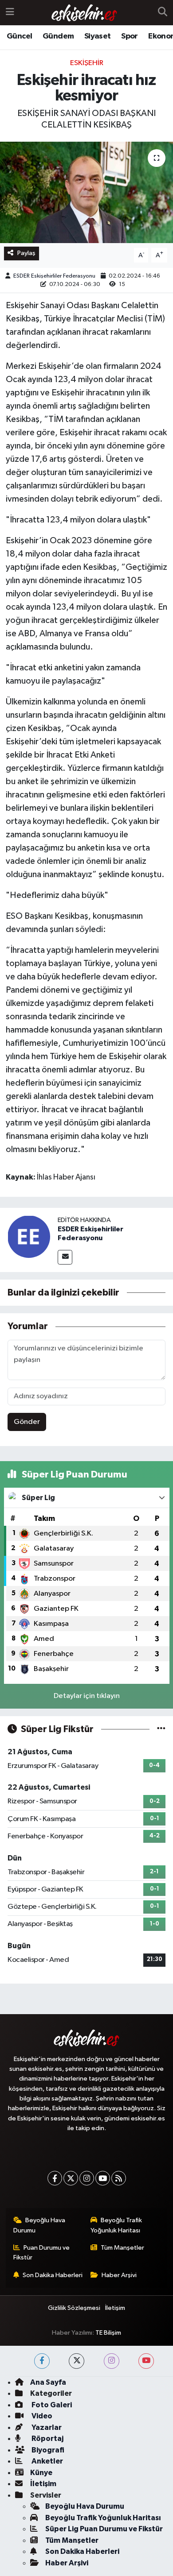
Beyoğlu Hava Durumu (39, 2225)
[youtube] (146, 2361)
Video (41, 2416)
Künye (41, 2473)
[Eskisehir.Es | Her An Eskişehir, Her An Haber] (84, 13)
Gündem (58, 36)
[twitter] (77, 2361)
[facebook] (42, 2361)
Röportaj (47, 2439)
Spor (130, 36)
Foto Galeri (51, 2405)
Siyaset (98, 36)
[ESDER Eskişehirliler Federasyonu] (29, 1236)
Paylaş (26, 253)
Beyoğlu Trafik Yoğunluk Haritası (116, 2225)
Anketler (47, 2461)
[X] (71, 2178)
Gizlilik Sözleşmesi (74, 2308)
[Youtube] (103, 2178)
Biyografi (47, 2450)
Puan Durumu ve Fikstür (42, 2253)
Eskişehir (87, 63)
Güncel (19, 36)
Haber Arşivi (119, 2275)
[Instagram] (87, 2178)
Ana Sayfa (48, 2382)
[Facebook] (55, 2178)
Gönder (27, 1422)
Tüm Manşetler (122, 2248)
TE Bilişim (108, 2333)
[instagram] (112, 2361)
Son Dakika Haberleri (53, 2275)
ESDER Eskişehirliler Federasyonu (54, 276)
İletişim (115, 2308)
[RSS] (119, 2178)
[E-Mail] (65, 1257)
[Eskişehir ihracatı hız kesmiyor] (86, 192)
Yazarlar (46, 2427)
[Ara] (163, 13)
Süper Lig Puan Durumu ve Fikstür (104, 2529)
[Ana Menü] (10, 13)
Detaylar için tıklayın (87, 1696)
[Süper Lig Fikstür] (161, 1729)
